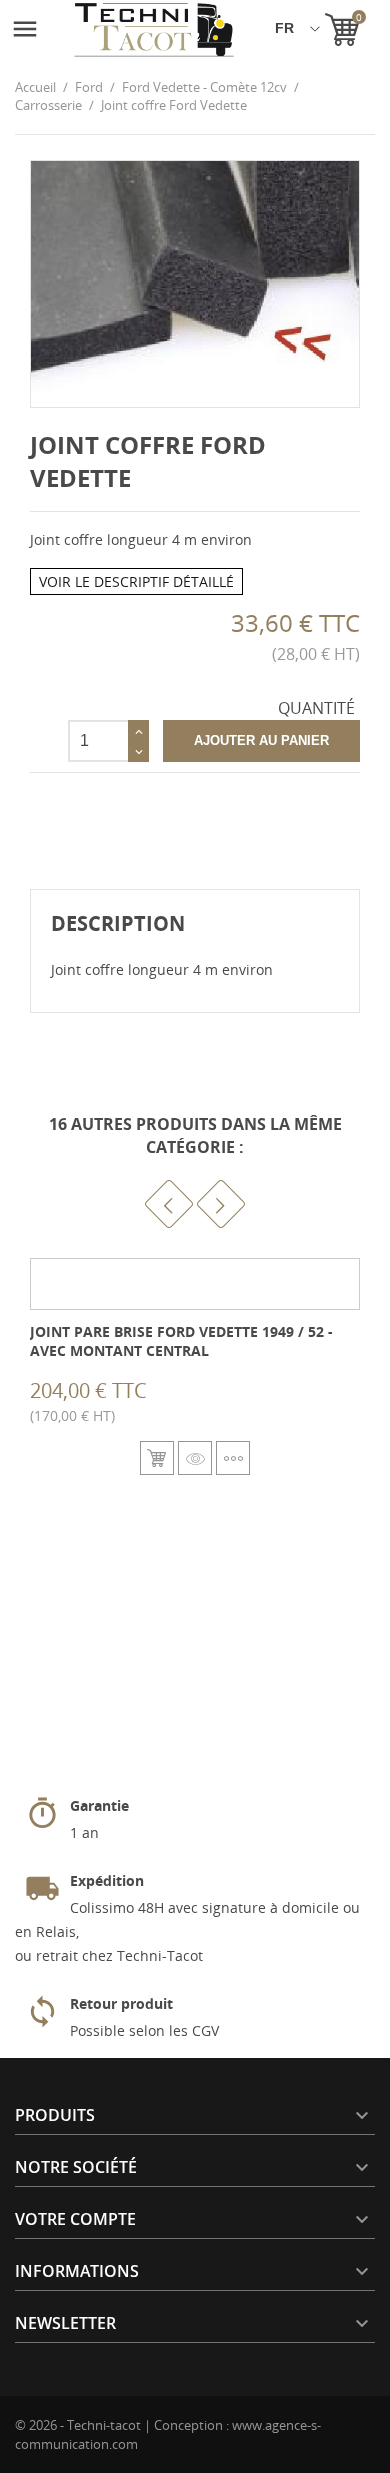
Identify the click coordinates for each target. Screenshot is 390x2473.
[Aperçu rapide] (195, 1458)
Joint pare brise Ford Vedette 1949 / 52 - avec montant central (181, 1341)
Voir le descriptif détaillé (136, 581)
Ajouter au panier (261, 740)
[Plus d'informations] (233, 1458)
